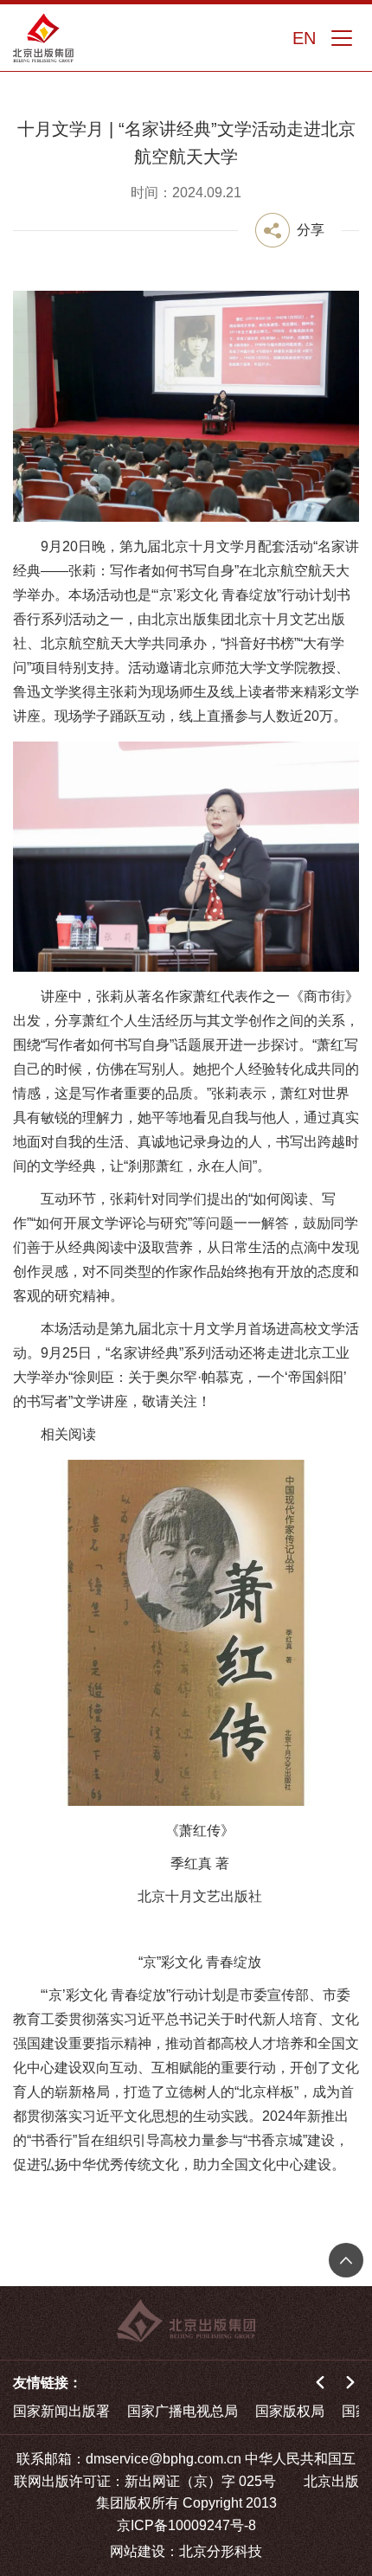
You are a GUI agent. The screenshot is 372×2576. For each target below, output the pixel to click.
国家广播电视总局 (183, 2411)
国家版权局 (290, 2411)
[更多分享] (290, 230)
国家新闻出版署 (61, 2411)
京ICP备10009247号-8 (186, 2525)
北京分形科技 (221, 2551)
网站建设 (138, 2551)
